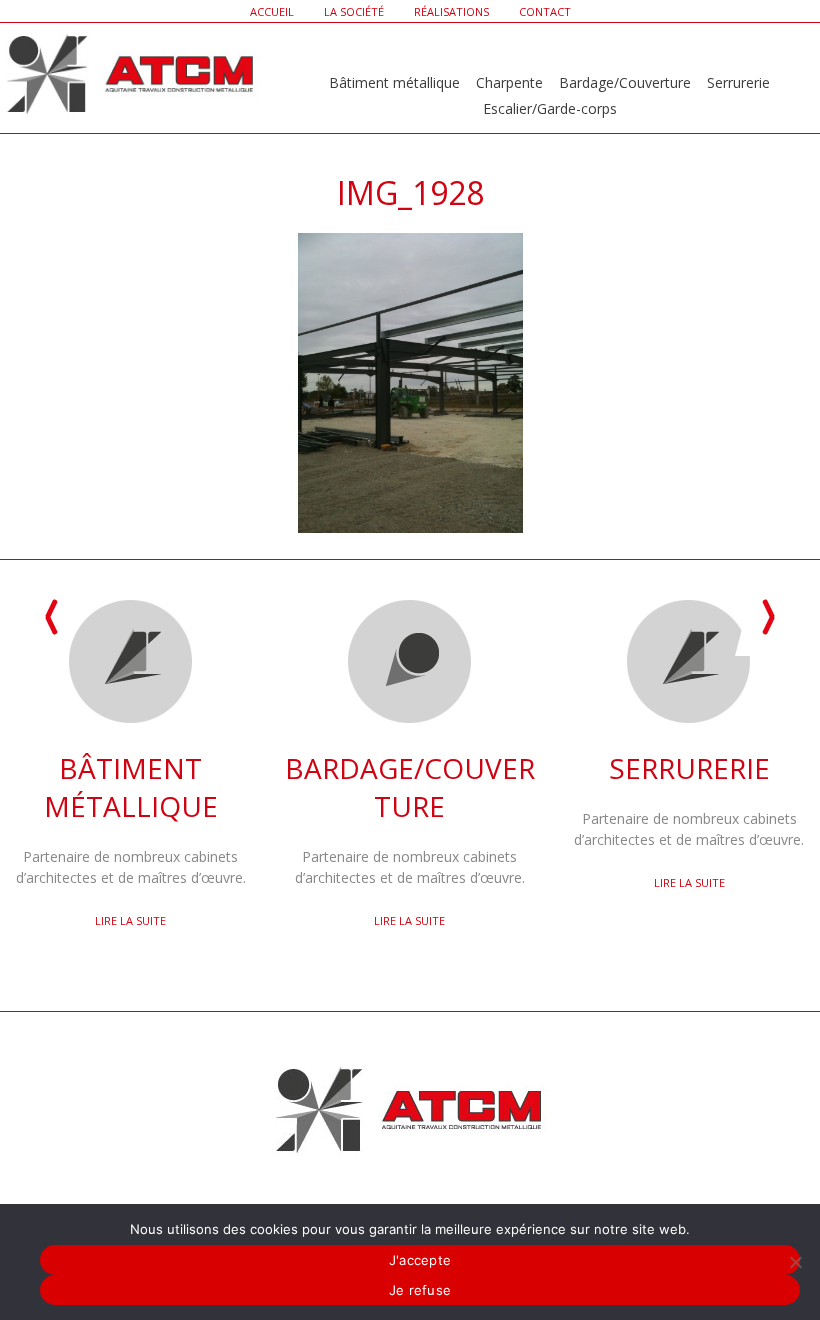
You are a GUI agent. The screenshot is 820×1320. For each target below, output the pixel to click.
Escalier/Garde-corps (550, 108)
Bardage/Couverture (625, 82)
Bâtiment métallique (394, 82)
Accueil (272, 11)
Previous (52, 617)
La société (354, 11)
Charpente (509, 82)
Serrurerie (738, 82)
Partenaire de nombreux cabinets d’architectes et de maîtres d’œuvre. (131, 818)
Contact (545, 11)
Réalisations (451, 11)
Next (767, 617)
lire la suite (130, 920)
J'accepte (420, 1260)
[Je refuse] (795, 1262)
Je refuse (420, 1290)
